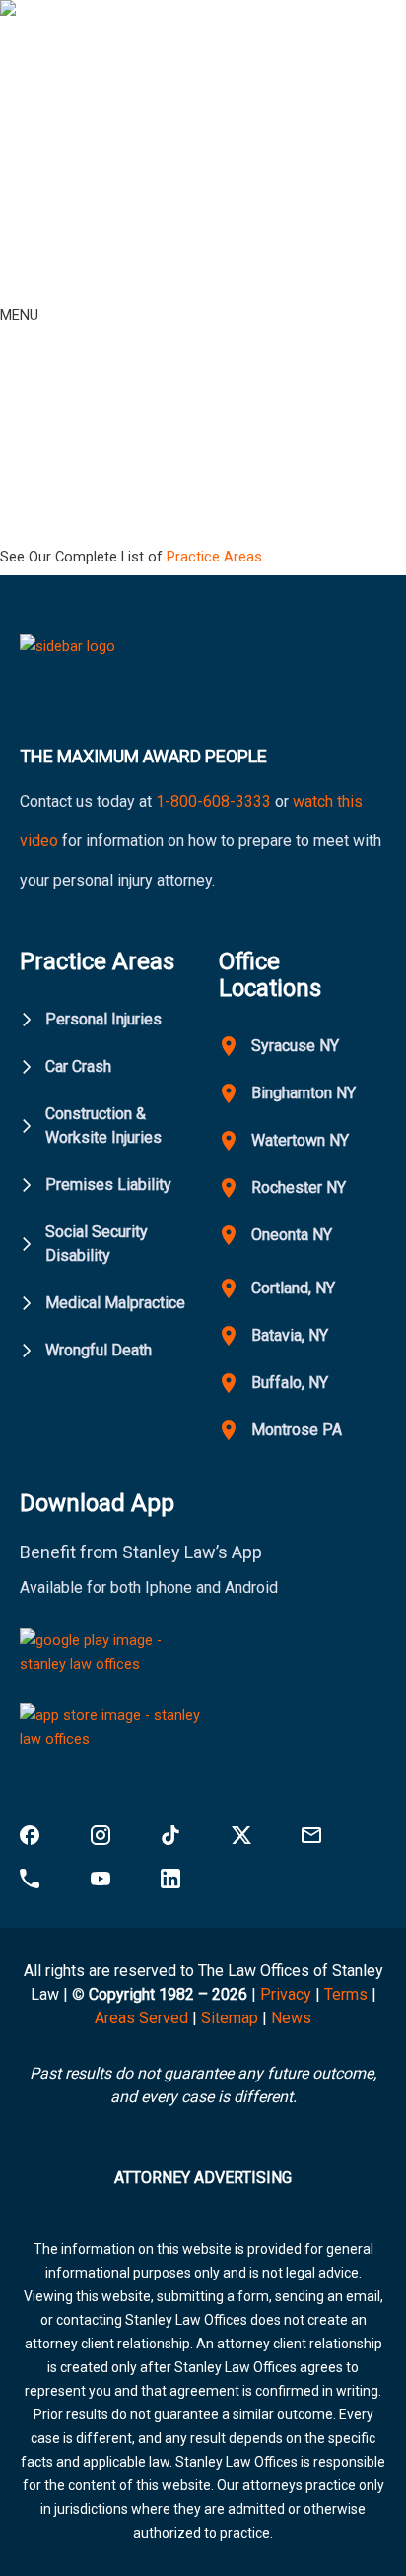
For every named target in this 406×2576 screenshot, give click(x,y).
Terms (346, 1994)
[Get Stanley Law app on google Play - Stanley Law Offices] (111, 1658)
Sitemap (230, 2018)
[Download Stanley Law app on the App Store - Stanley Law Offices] (111, 1733)
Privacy (286, 1994)
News (291, 2018)
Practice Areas (214, 557)
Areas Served (143, 2018)
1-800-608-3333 (213, 801)
